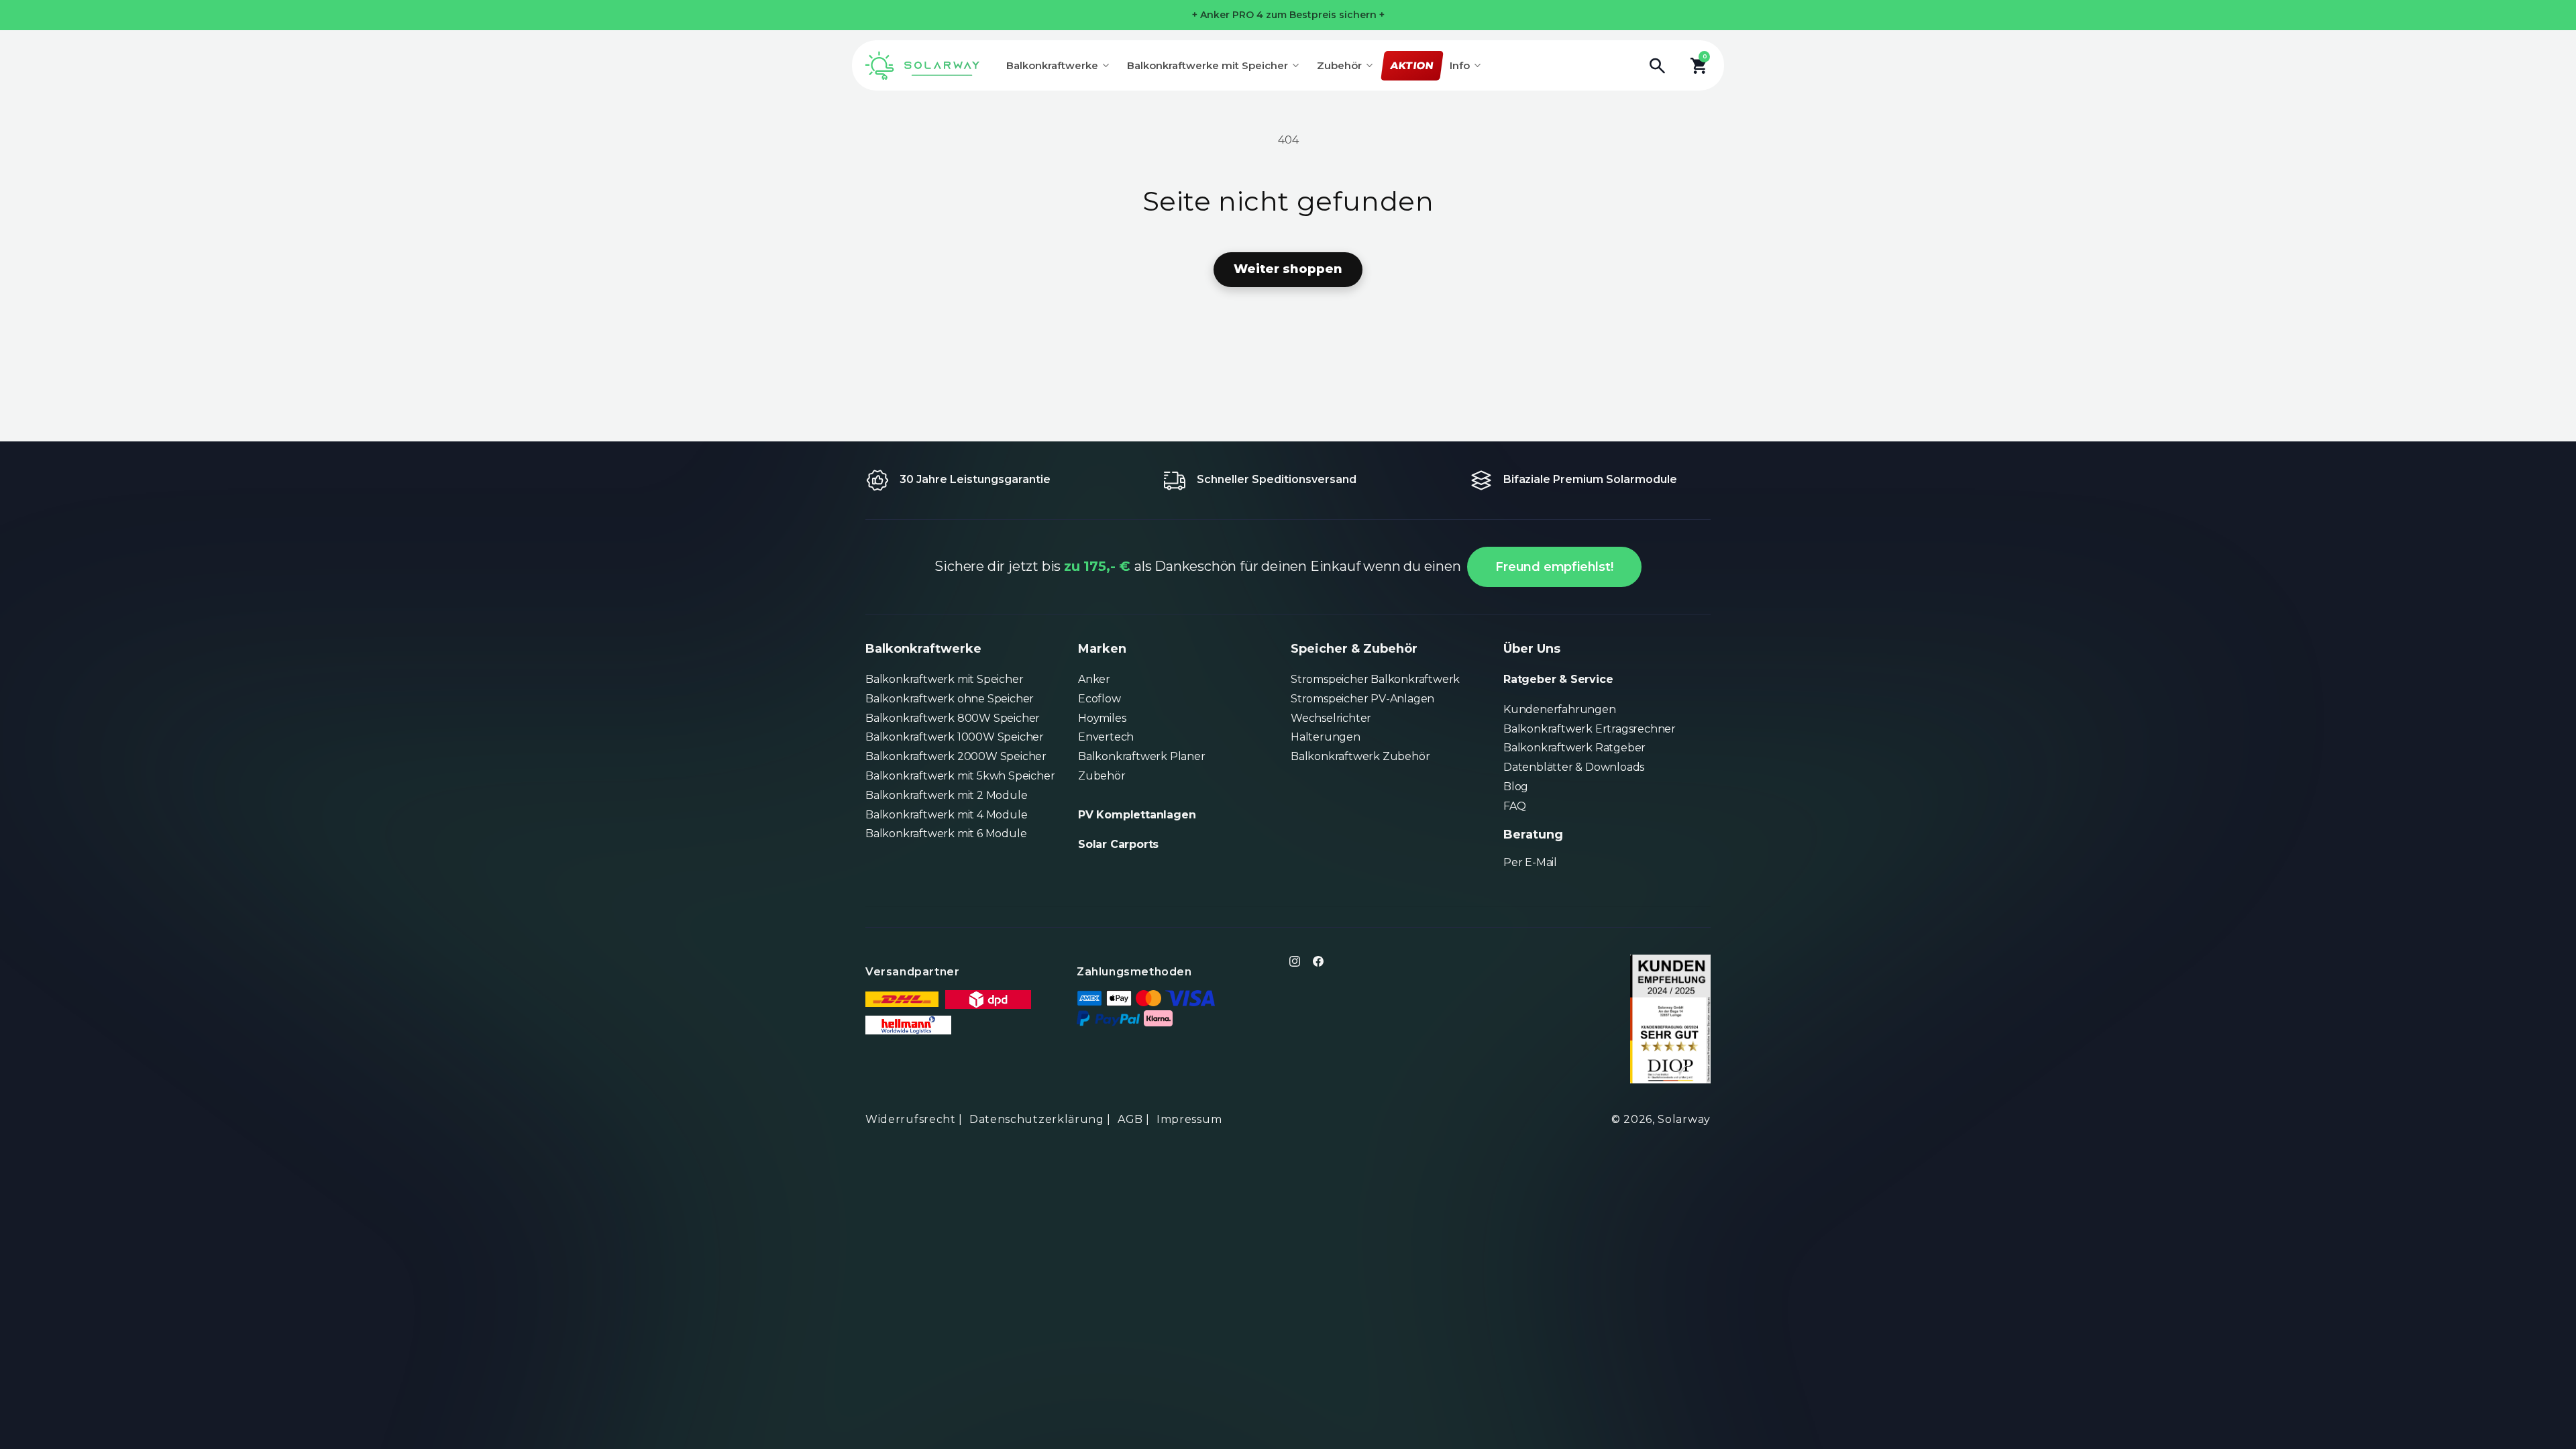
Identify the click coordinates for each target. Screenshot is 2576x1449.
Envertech (1106, 737)
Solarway (1684, 1119)
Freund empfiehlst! (1554, 567)
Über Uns (1532, 649)
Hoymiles (1102, 718)
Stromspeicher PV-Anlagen (1362, 699)
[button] (1664, 66)
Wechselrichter (1331, 718)
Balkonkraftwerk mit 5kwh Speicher (960, 776)
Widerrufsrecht (911, 1119)
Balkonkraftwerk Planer (1142, 756)
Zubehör (1102, 776)
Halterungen (1326, 737)
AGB (1130, 1119)
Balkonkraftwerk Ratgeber (1574, 748)
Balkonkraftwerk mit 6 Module (946, 834)
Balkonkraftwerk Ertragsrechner (1590, 729)
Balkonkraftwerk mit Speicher (944, 679)
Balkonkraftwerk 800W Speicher (953, 718)
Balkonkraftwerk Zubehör (1360, 756)
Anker (1094, 679)
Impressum (1189, 1119)
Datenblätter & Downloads (1574, 767)
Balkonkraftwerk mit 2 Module (946, 795)
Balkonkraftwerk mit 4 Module (946, 815)
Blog (1516, 787)
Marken (1102, 649)
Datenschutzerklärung (1037, 1119)
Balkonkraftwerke (923, 649)
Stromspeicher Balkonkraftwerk (1375, 679)
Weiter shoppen (1288, 269)
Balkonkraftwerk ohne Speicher (950, 699)
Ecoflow (1099, 699)
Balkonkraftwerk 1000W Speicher (955, 737)
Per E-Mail (1530, 862)
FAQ (1514, 806)
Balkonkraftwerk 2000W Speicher (956, 756)
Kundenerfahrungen (1560, 709)
